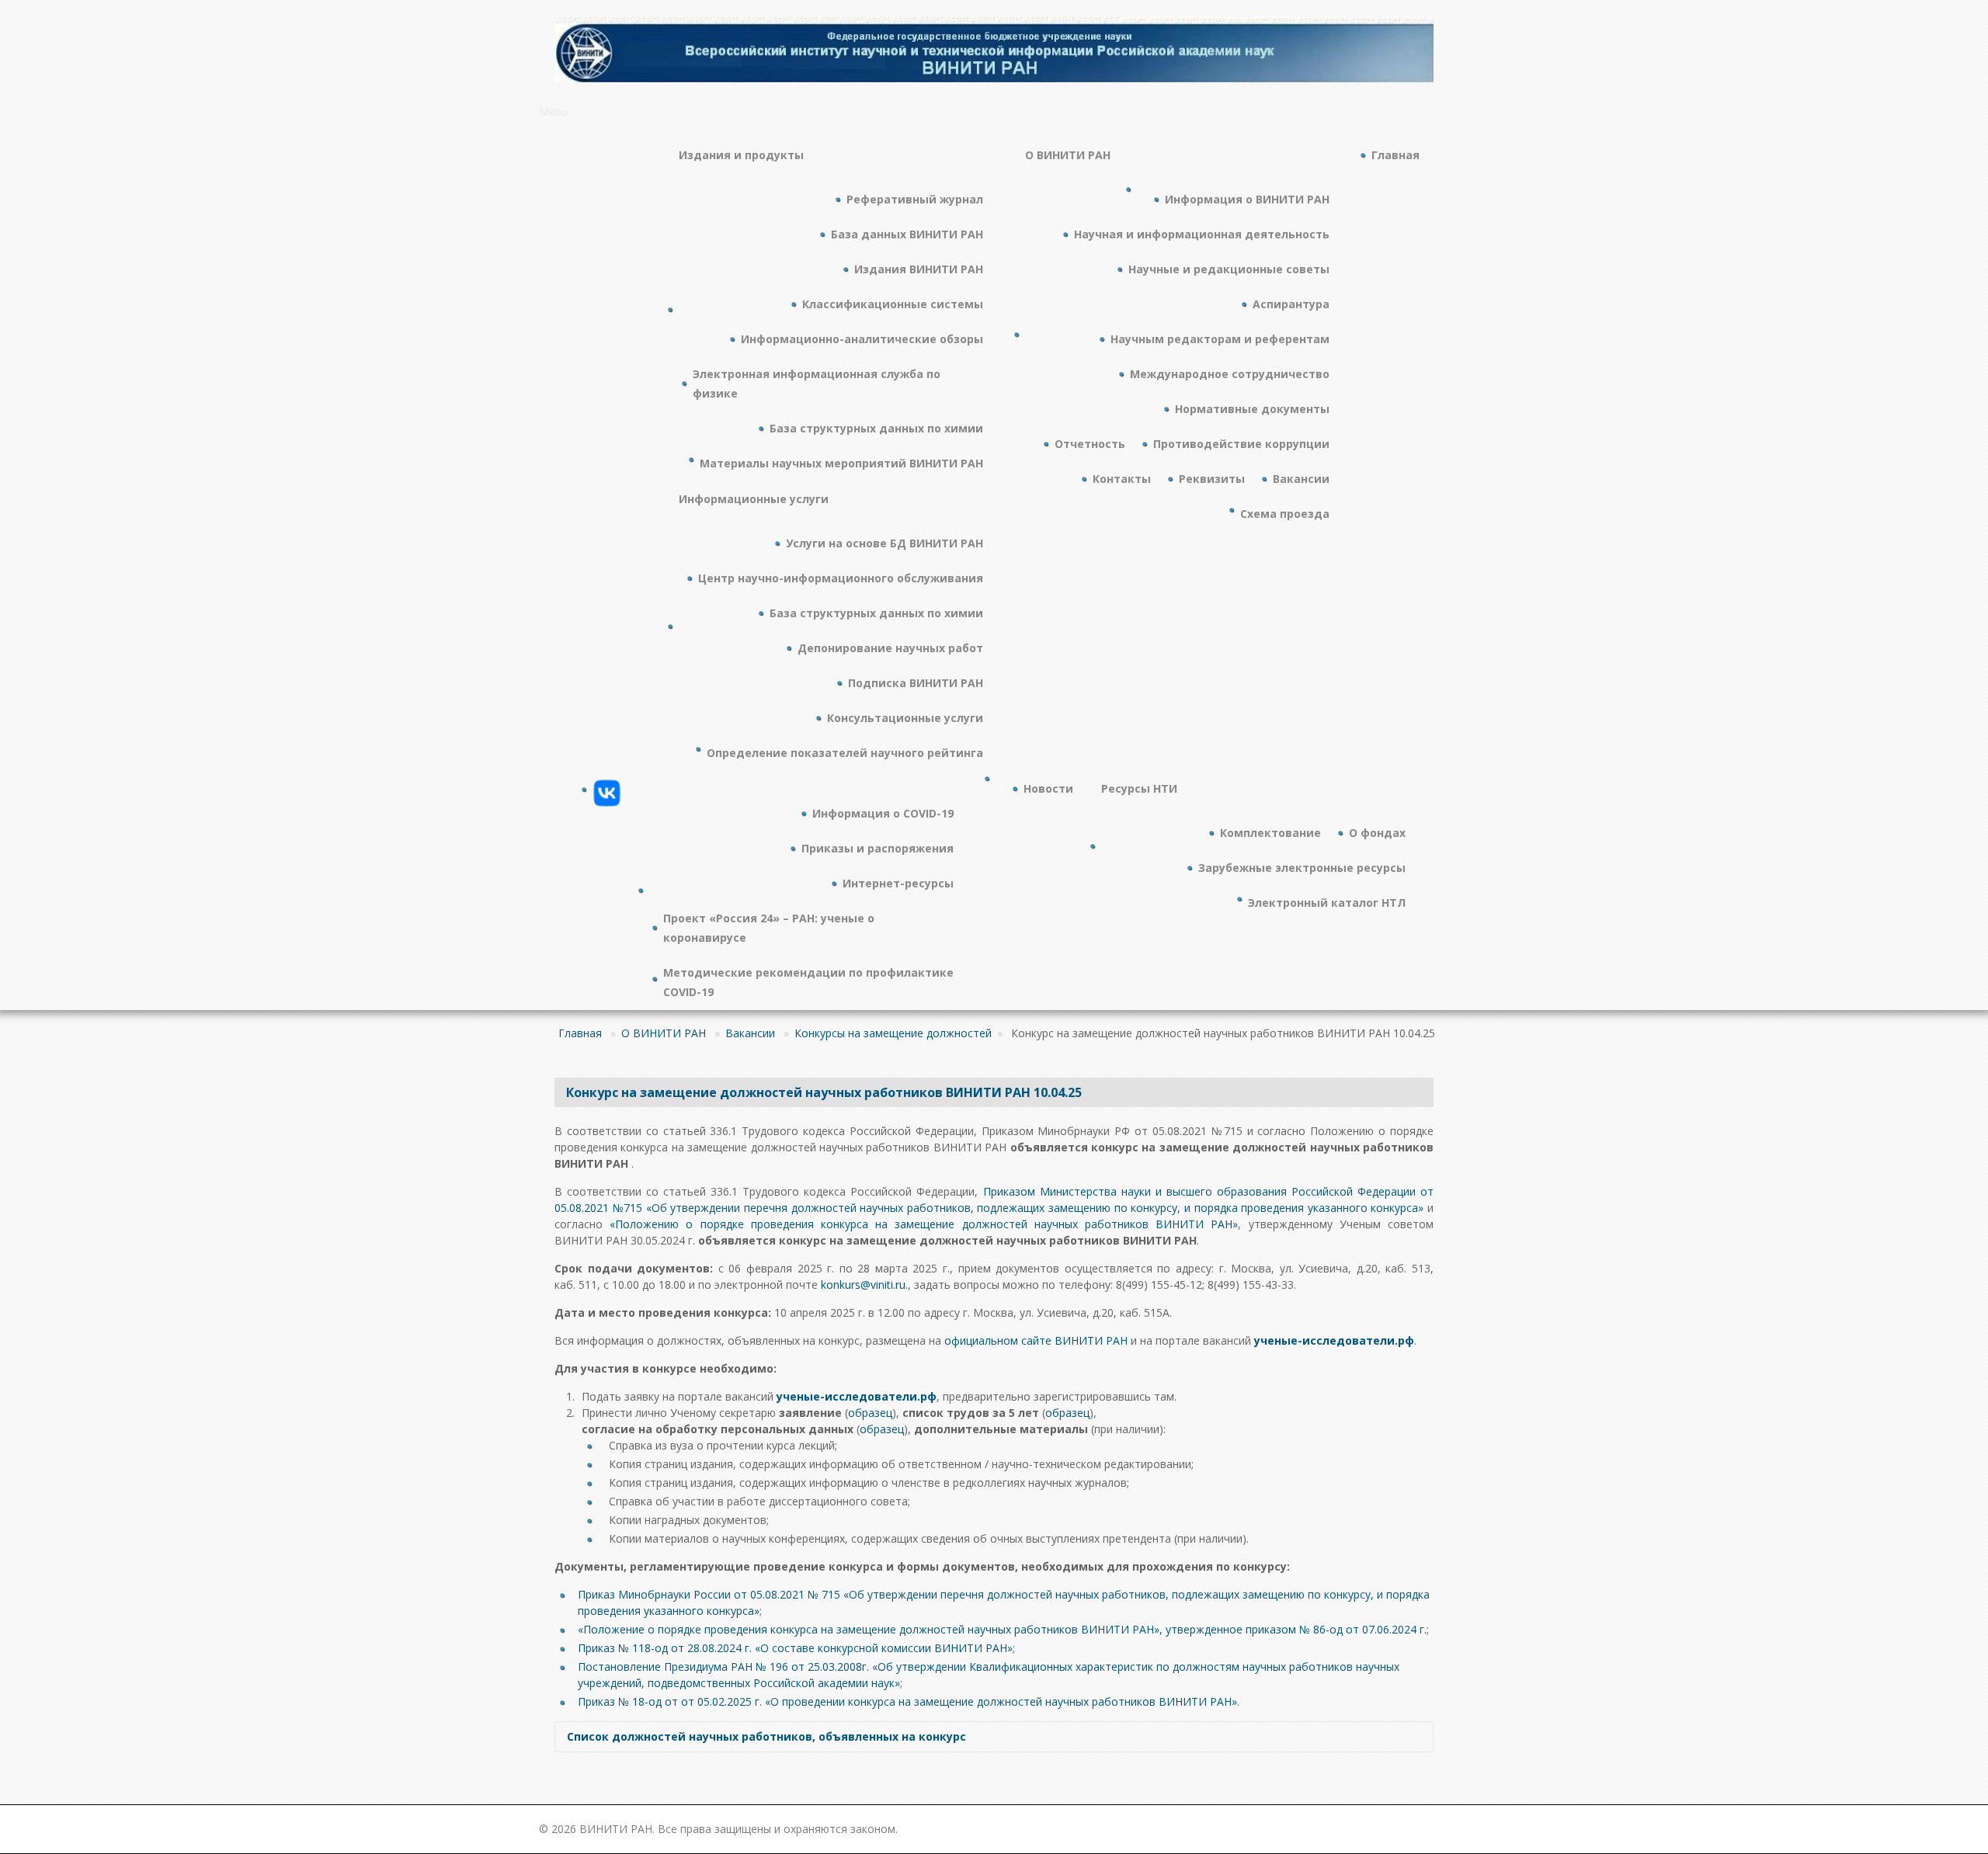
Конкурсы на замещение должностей (893, 1033)
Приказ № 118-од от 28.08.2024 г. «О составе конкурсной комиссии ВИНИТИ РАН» (795, 1648)
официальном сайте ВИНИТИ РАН (1036, 1340)
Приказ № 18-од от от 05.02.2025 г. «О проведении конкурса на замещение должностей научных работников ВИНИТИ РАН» (907, 1701)
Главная (580, 1033)
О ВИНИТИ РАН (664, 1033)
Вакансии (750, 1033)
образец (870, 1413)
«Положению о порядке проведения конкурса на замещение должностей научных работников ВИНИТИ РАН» (924, 1224)
